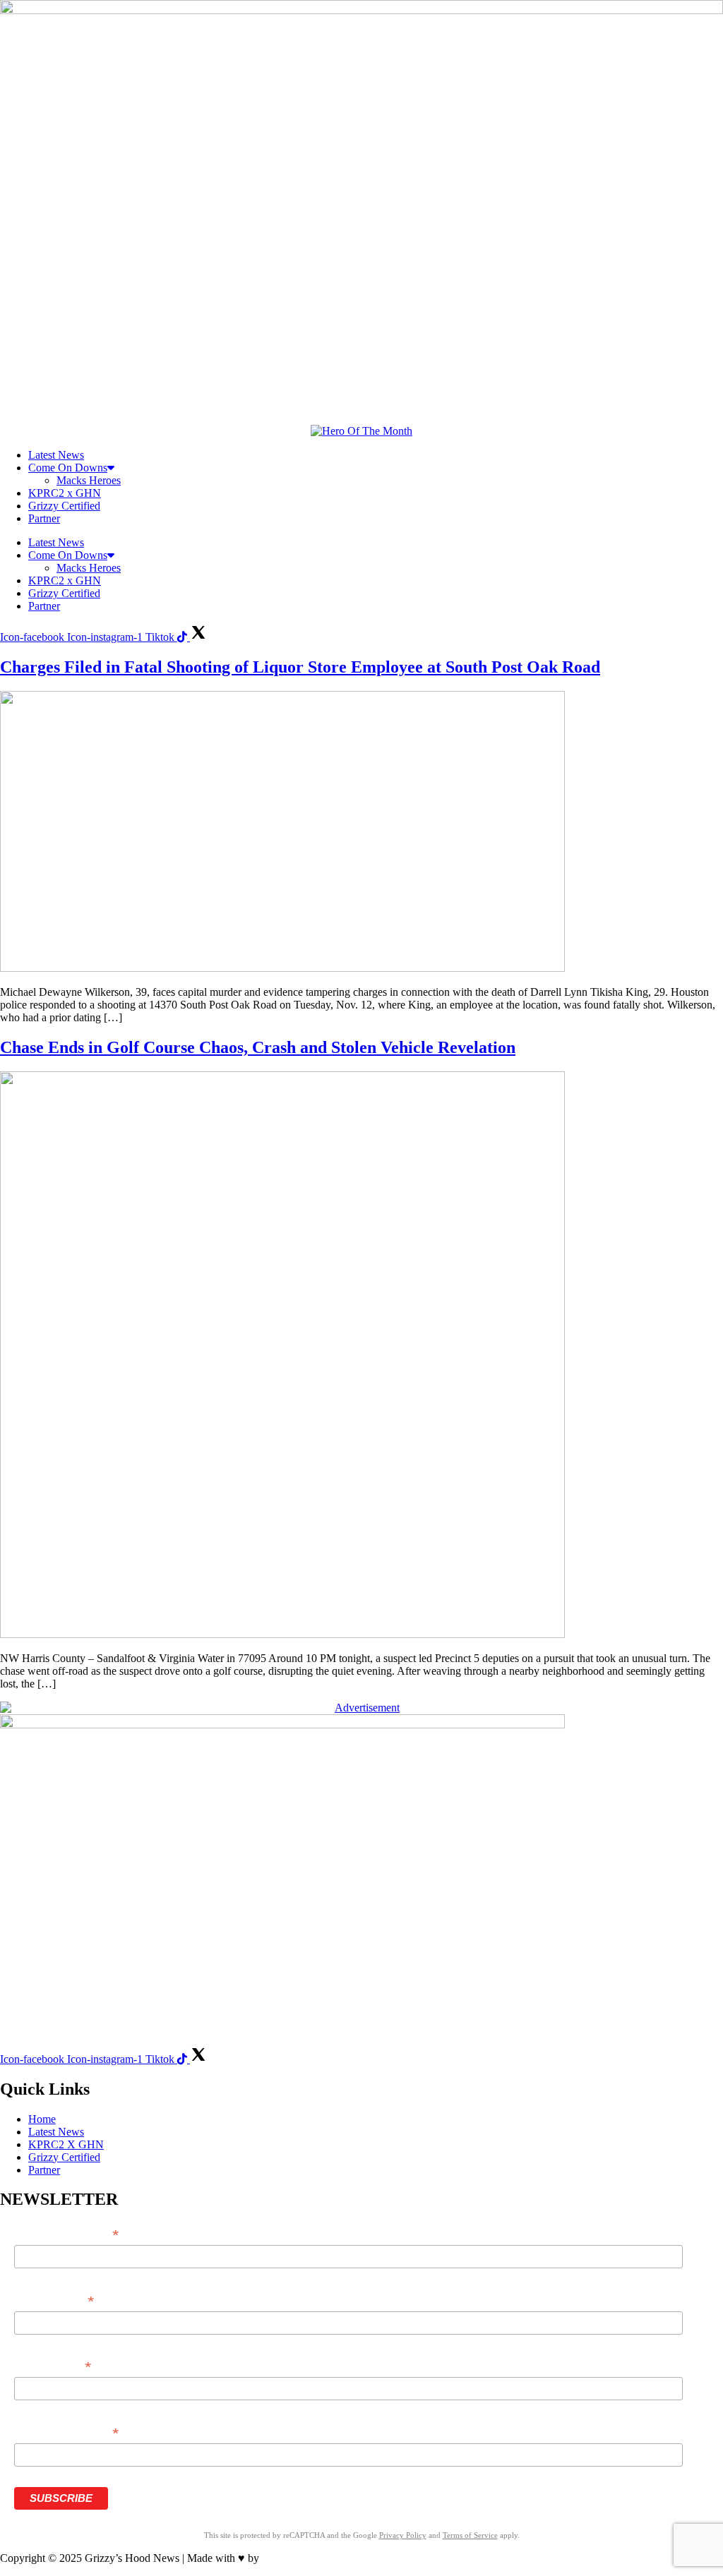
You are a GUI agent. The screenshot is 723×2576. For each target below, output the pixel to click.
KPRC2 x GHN (65, 493)
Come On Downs (68, 468)
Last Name (52, 2367)
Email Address (66, 2235)
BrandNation (291, 2558)
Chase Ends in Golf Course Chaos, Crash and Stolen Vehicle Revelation (258, 1047)
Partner (44, 518)
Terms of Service (470, 2535)
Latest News (56, 455)
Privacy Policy (403, 2535)
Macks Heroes (89, 480)
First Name (54, 2301)
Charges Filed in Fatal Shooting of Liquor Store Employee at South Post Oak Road (300, 667)
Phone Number (66, 2433)
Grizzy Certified (64, 506)
